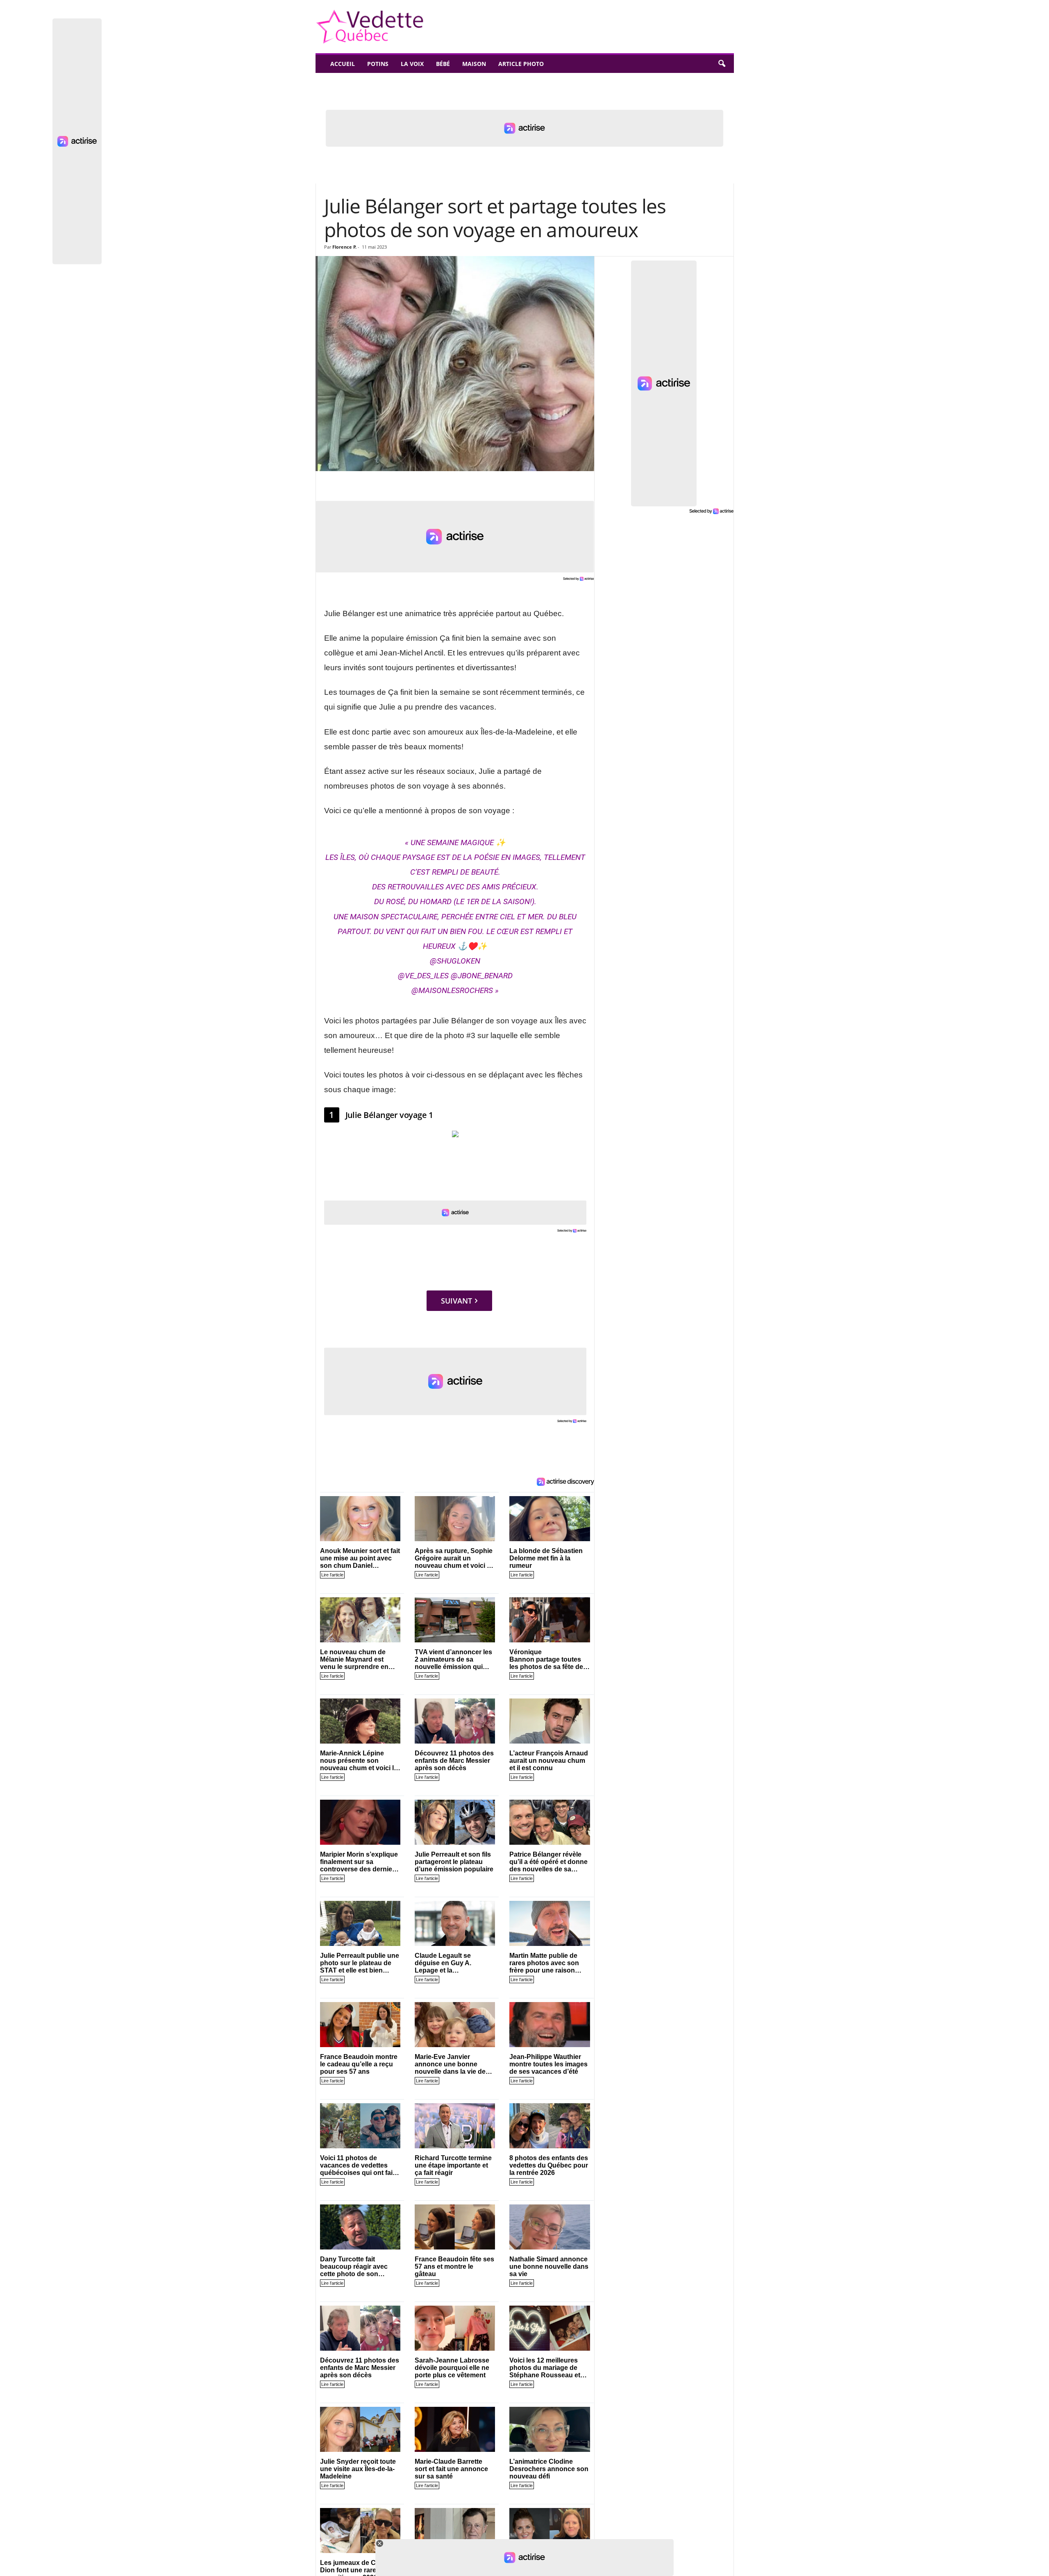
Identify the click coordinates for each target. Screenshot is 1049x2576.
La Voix (412, 64)
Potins (378, 64)
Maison (474, 64)
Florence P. (344, 247)
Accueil (343, 64)
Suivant (456, 1301)
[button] (722, 64)
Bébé (443, 64)
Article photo (521, 64)
